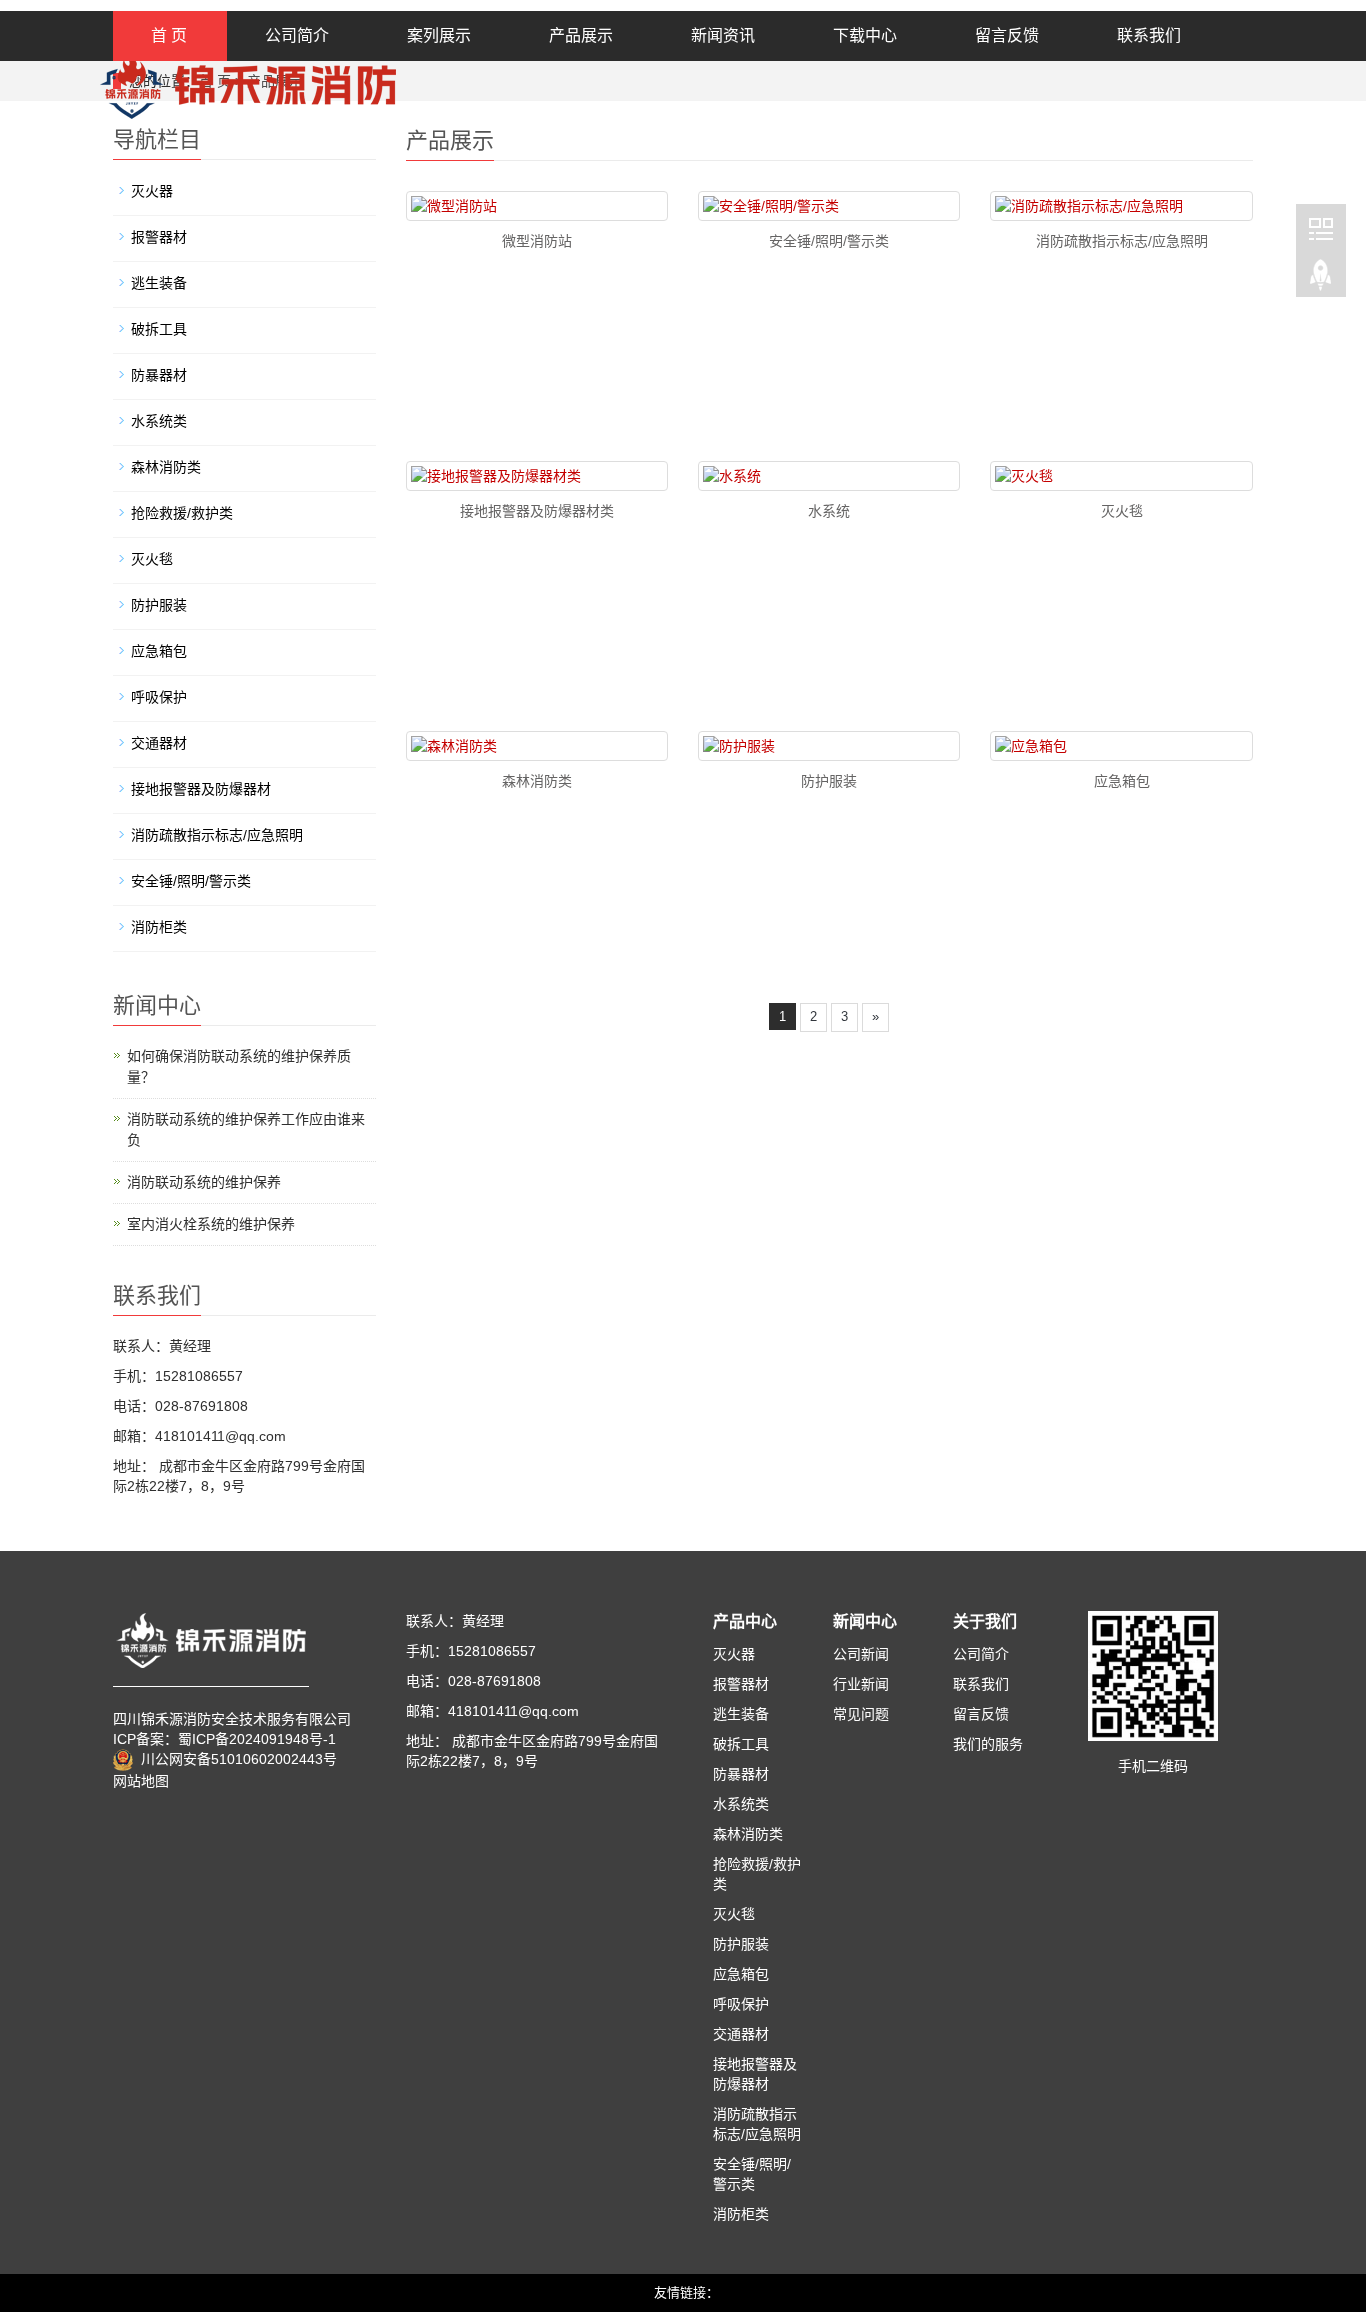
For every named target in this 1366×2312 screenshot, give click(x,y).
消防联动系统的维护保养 (204, 1182)
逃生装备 (159, 283)
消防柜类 (159, 927)
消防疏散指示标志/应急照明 (1122, 241)
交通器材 (159, 743)
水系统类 (159, 421)
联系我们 (1149, 35)
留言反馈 (1007, 35)
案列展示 (439, 35)
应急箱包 (1122, 781)
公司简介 (297, 35)
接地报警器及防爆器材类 (537, 511)
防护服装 (829, 781)
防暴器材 (159, 375)
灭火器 (152, 191)
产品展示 (581, 35)
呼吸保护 (159, 697)
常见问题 (861, 1714)
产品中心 (745, 1621)
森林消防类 (537, 781)
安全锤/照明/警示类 (829, 241)
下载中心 (865, 35)
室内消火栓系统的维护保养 (211, 1224)
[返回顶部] (1321, 279)
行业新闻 (861, 1684)
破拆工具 (159, 329)
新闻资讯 (723, 35)
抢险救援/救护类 (182, 513)
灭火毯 (1122, 511)
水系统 (829, 511)
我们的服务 (988, 1744)
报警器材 (159, 237)
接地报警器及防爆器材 (201, 789)
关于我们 (985, 1621)
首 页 (169, 35)
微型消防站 (537, 241)
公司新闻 (861, 1654)
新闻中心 (865, 1621)
